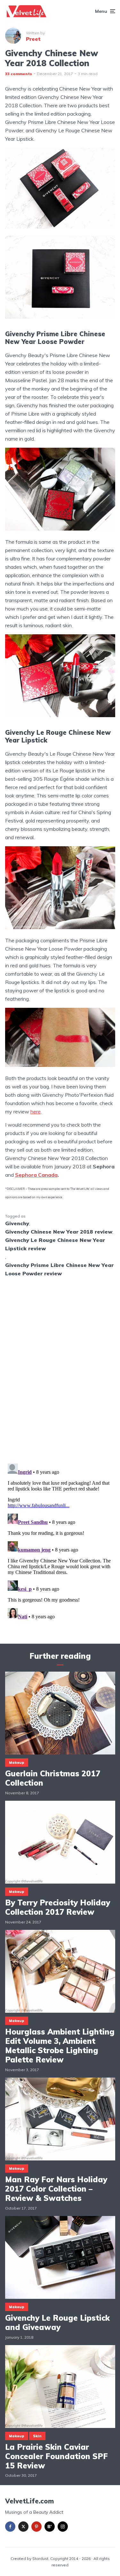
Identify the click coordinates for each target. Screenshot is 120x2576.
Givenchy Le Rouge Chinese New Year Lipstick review (55, 1244)
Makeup (17, 1763)
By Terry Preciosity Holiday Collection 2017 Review (58, 1907)
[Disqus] (60, 1366)
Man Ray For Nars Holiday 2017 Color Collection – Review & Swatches (56, 2189)
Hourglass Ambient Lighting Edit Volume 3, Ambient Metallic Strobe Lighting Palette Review (60, 2046)
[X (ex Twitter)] (23, 2527)
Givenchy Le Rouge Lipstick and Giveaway (57, 2323)
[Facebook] (10, 2527)
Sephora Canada (36, 1175)
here (36, 1112)
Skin (37, 2436)
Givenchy (17, 1223)
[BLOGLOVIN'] (50, 2527)
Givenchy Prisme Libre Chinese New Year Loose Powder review (59, 1269)
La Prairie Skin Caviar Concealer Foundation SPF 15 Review (56, 2456)
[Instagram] (63, 2527)
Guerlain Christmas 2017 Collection (53, 1778)
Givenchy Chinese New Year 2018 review (59, 1232)
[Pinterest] (36, 2527)
